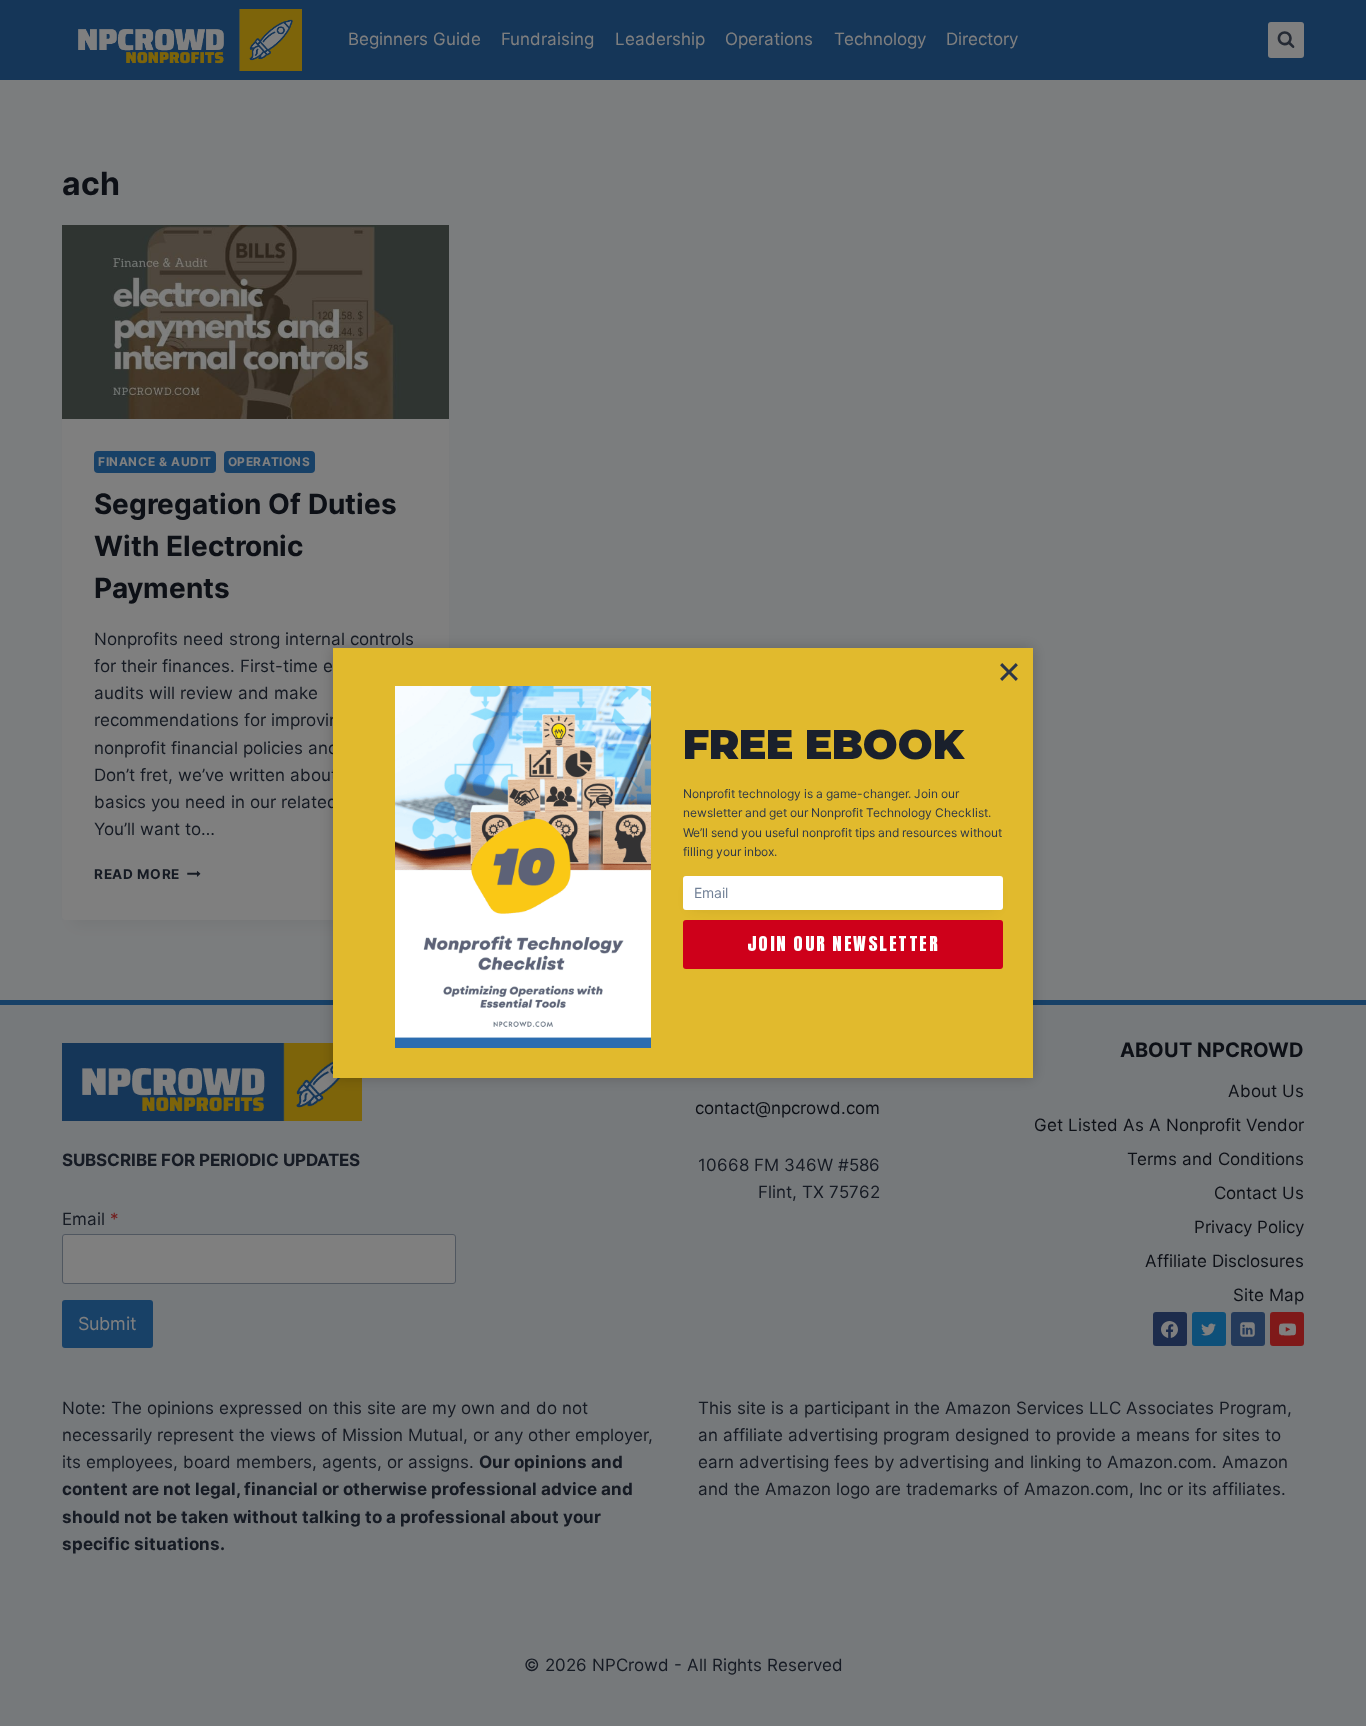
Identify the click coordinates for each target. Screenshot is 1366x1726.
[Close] (1009, 672)
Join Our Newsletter (843, 943)
